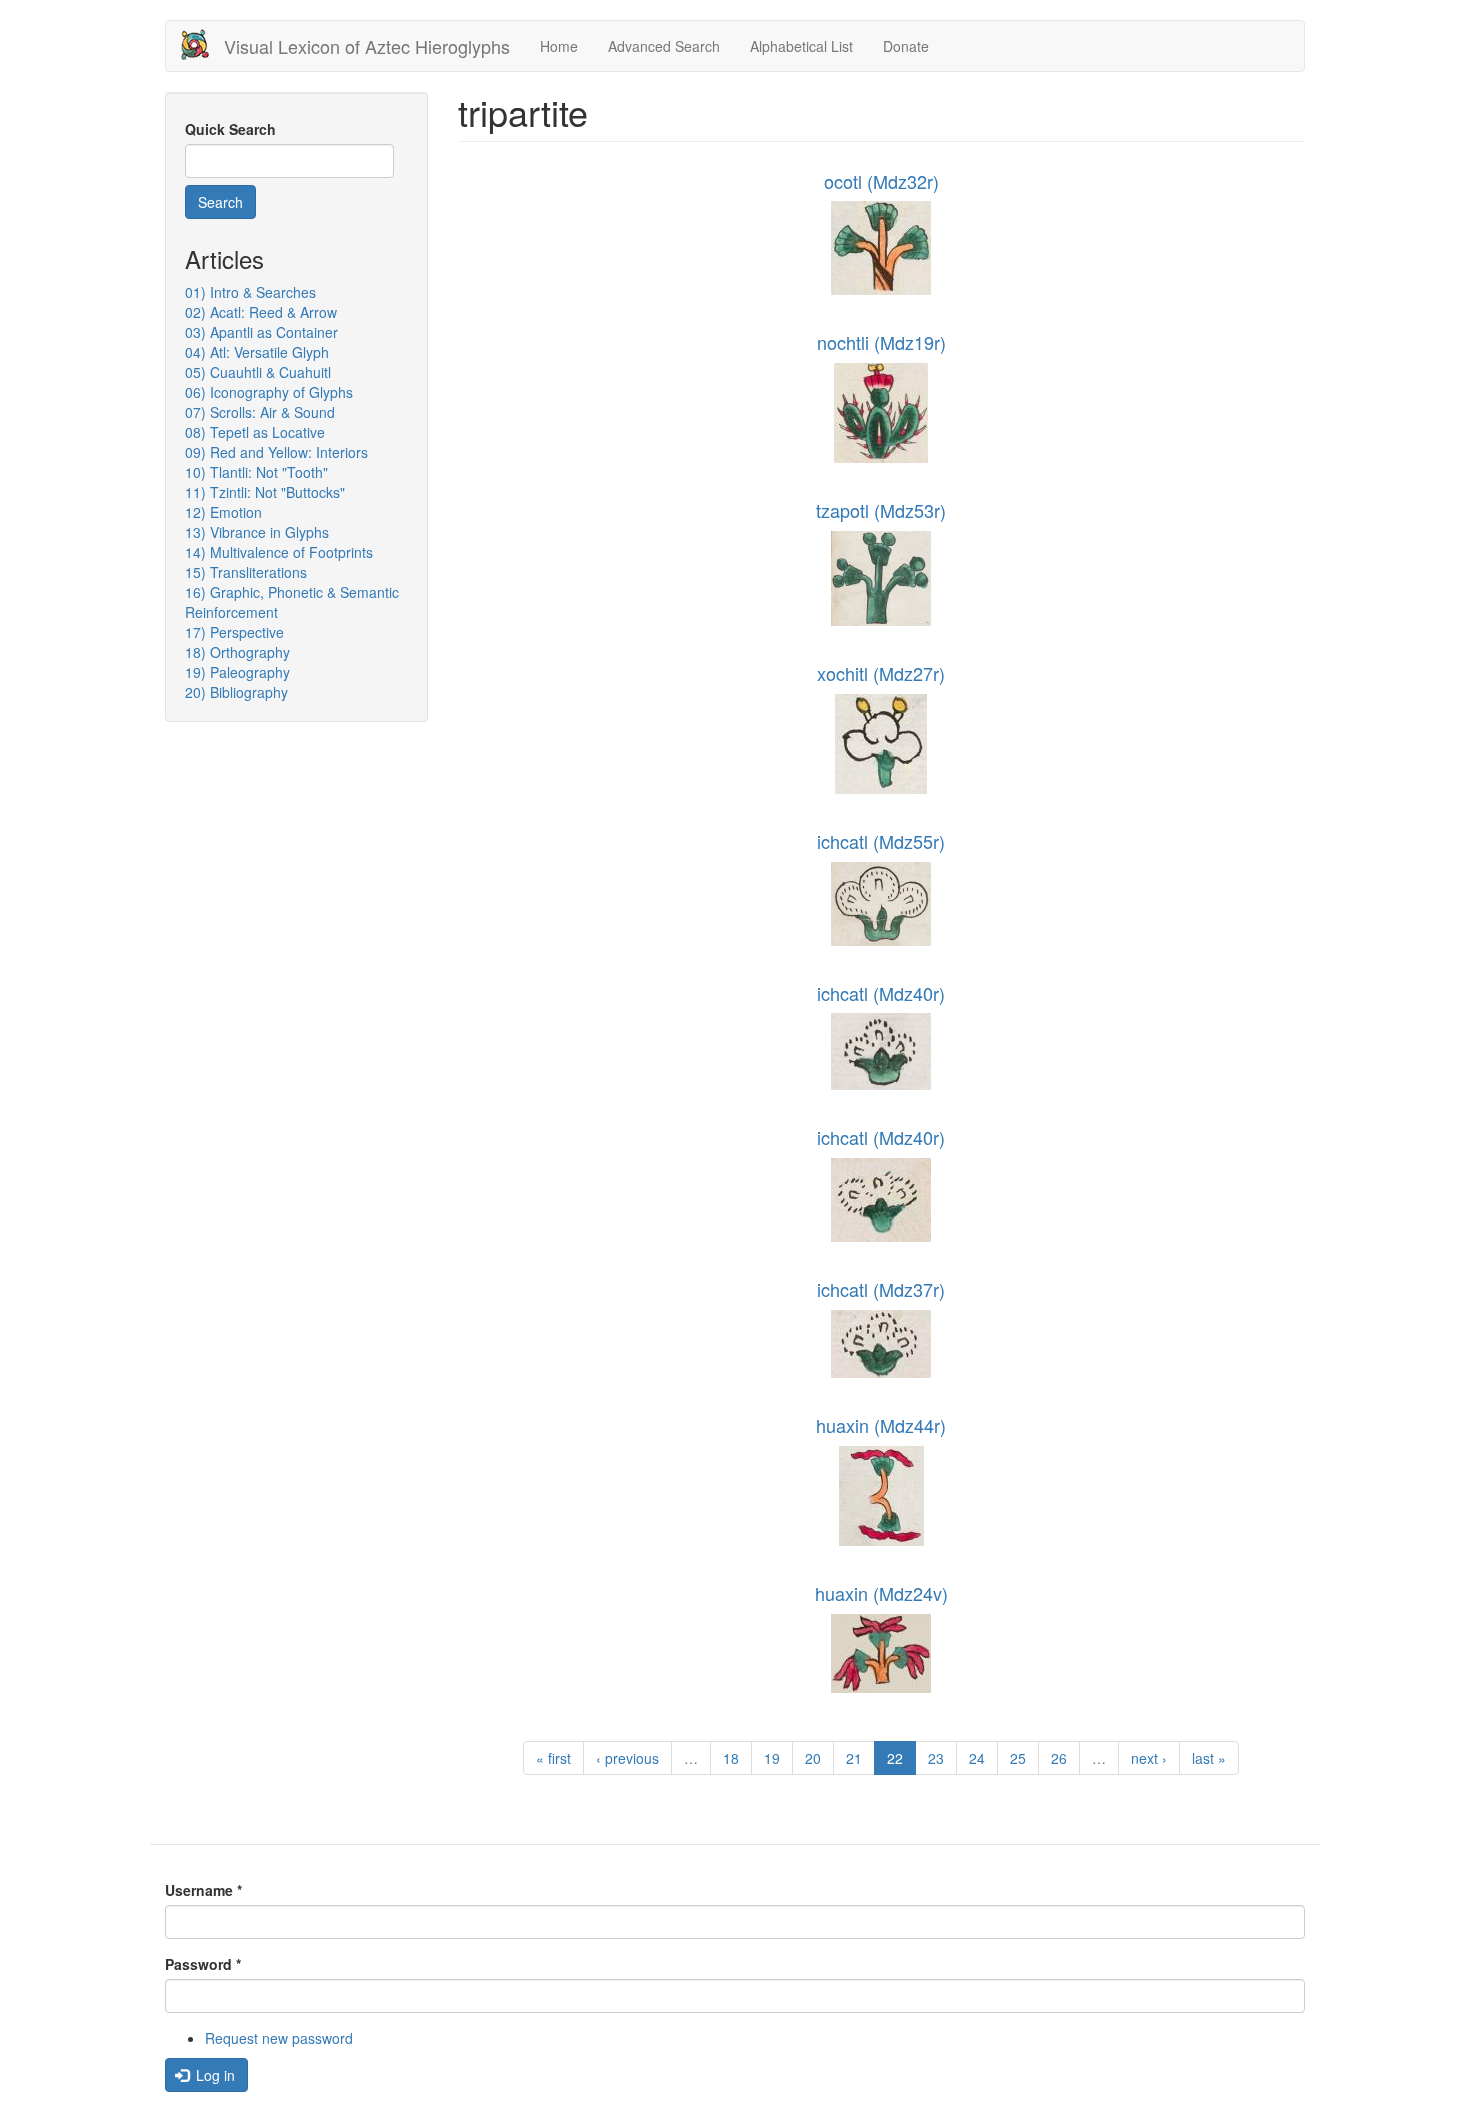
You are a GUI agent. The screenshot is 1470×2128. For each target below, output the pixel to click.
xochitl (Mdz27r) (881, 673)
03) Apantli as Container (261, 332)
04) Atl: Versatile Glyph (257, 352)
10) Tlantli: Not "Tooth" (256, 472)
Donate (906, 46)
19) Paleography (237, 672)
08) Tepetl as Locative (255, 432)
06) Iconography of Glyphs (269, 392)
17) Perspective (234, 632)
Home (559, 46)
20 (813, 1758)
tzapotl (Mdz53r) (881, 510)
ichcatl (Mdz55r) (881, 841)
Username (203, 1890)
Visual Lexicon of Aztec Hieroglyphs (367, 46)
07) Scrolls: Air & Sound (260, 412)
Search (220, 202)
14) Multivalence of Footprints (279, 552)
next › (1149, 1758)
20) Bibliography (236, 692)
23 (936, 1758)
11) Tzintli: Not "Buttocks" (265, 492)
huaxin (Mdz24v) (881, 1593)
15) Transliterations (246, 572)
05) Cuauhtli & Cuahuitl (258, 372)
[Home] (202, 44)
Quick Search (230, 129)
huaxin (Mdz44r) (881, 1425)
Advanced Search (664, 46)
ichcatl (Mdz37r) (881, 1289)
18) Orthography (237, 652)
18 (731, 1758)
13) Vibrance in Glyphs (257, 532)
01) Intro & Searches (250, 292)
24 (977, 1758)
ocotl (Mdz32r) (881, 181)
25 (1018, 1758)
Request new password (279, 2038)
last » (1209, 1758)
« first (553, 1758)
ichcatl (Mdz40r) (881, 993)
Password (203, 1964)
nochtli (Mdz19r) (881, 342)
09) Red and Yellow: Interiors (276, 452)
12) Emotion (223, 512)
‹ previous (627, 1758)
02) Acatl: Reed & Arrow (261, 312)
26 (1059, 1758)
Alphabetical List (801, 46)
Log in (213, 2075)
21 (854, 1758)
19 (772, 1758)
